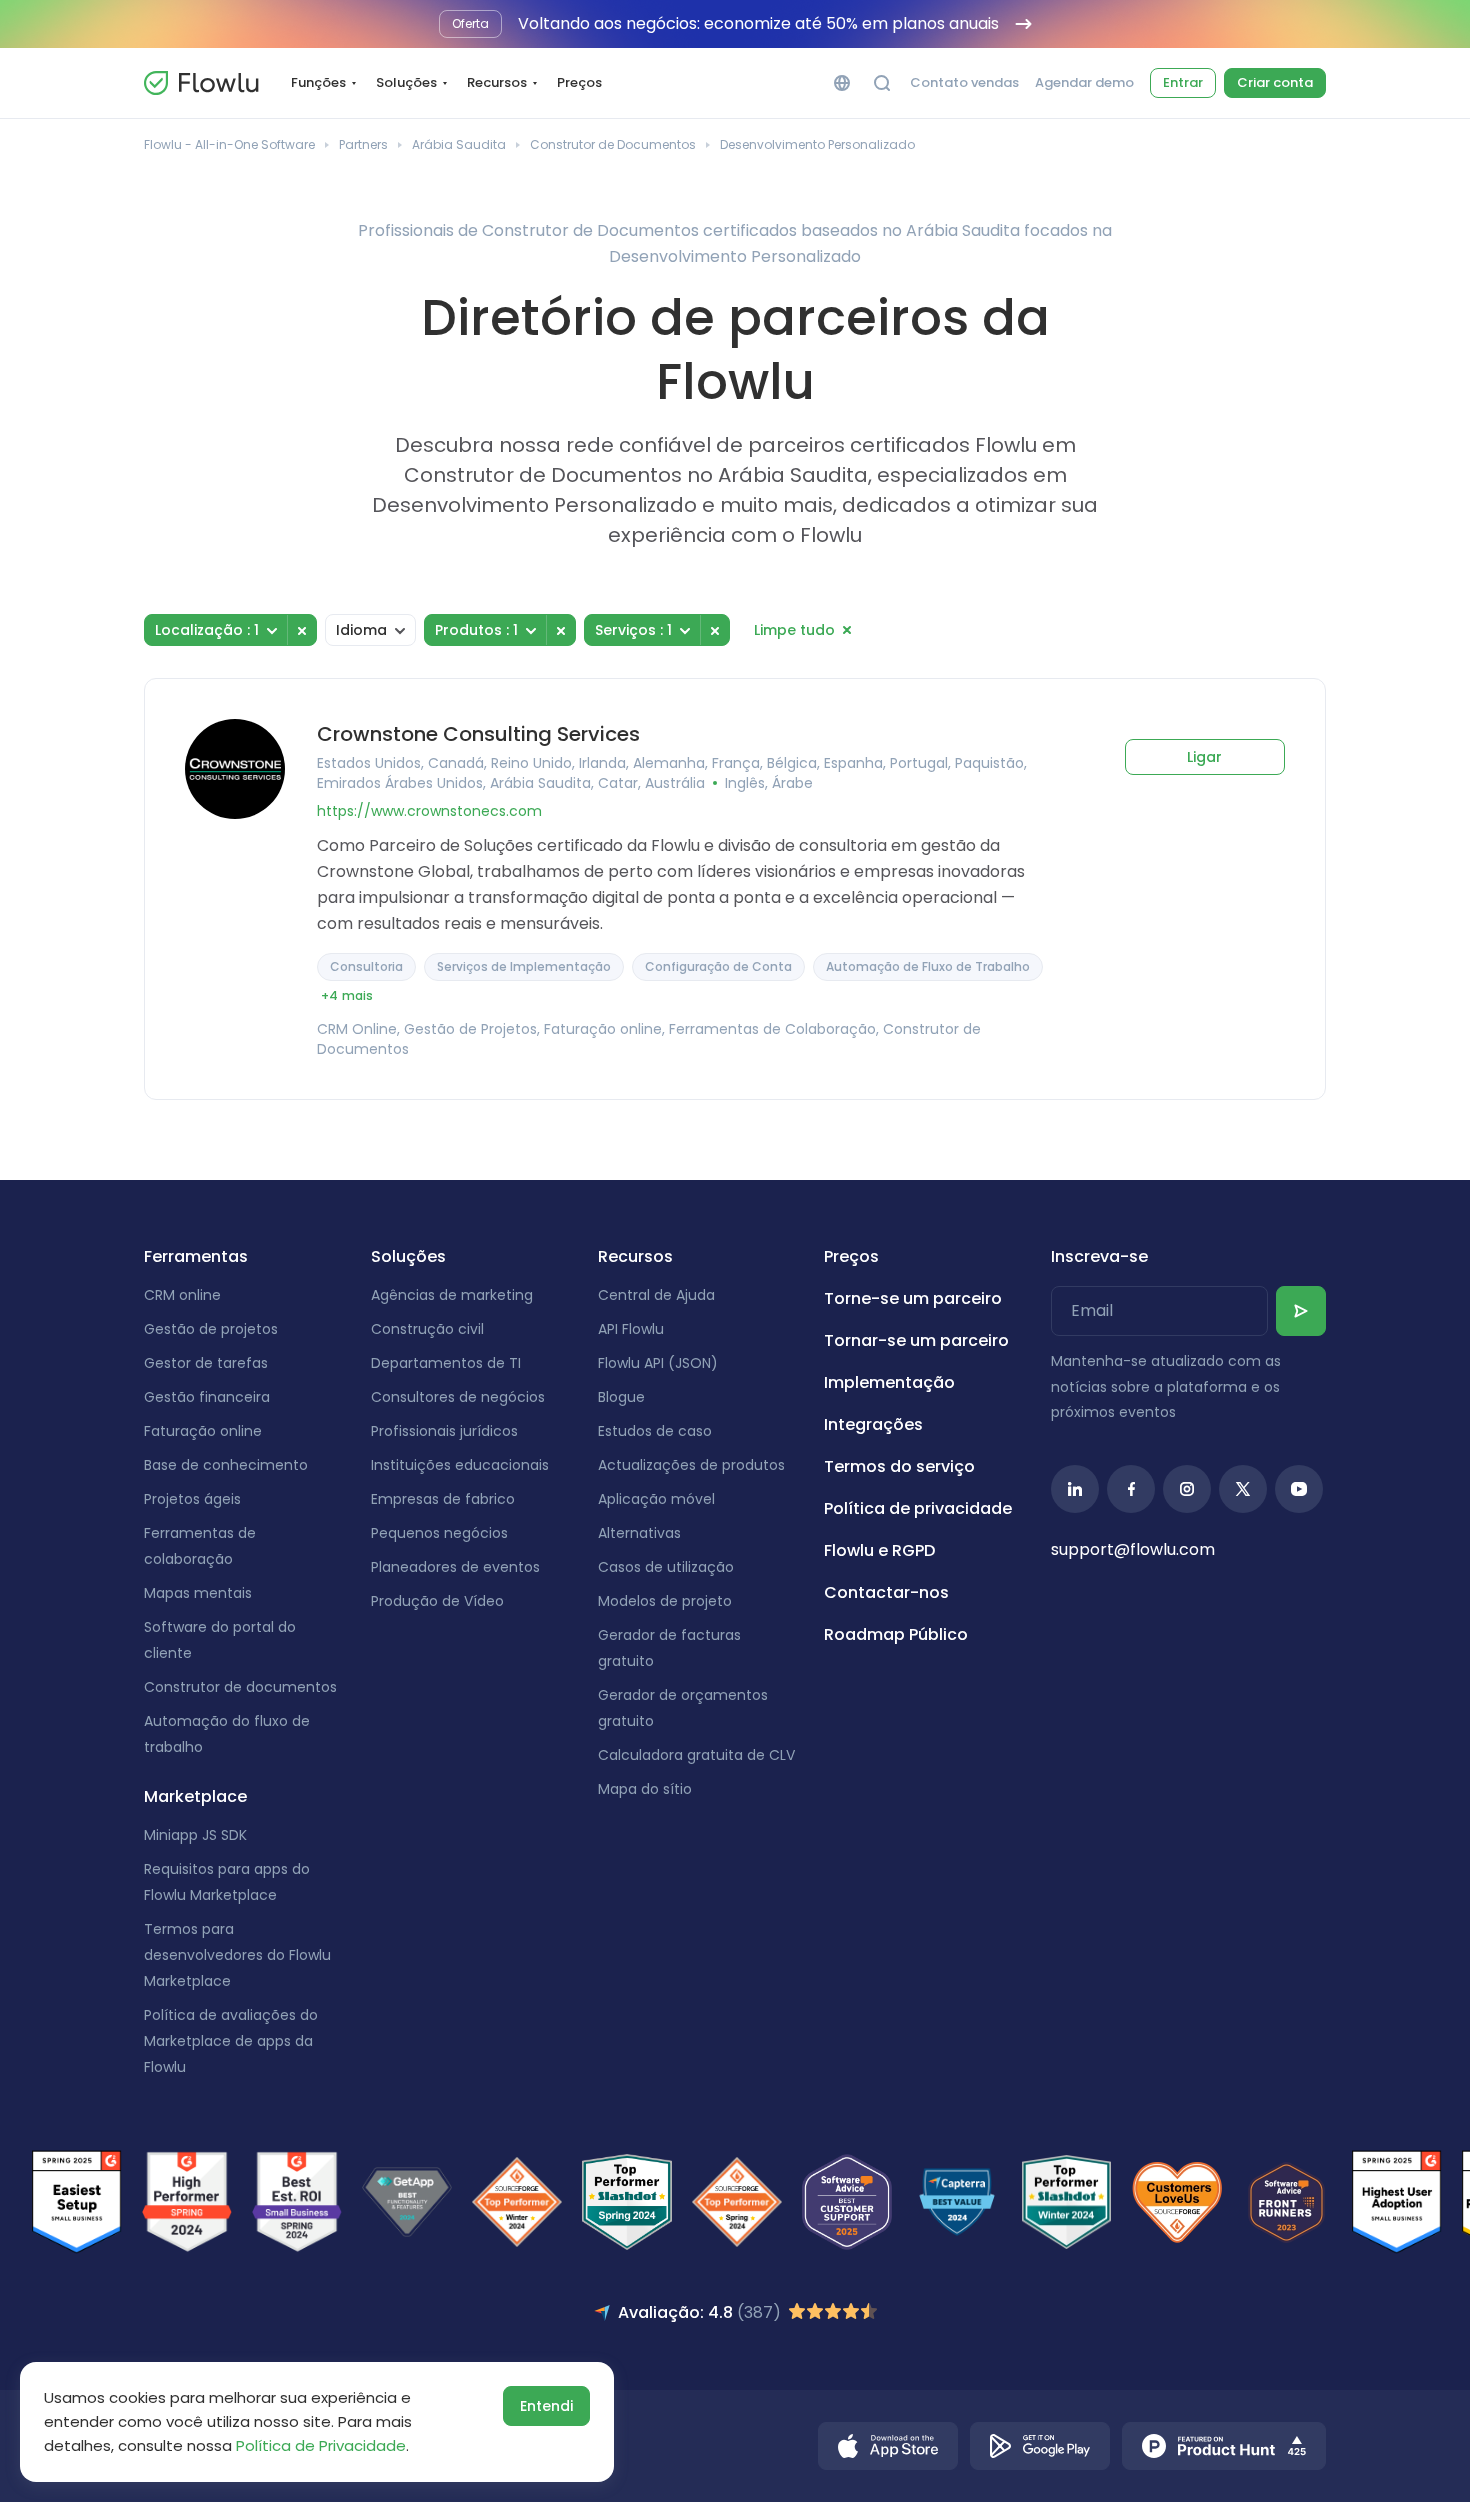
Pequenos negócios (439, 1533)
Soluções (406, 82)
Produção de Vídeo (437, 1601)
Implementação (889, 1382)
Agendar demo (1084, 83)
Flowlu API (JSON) (658, 1363)
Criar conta (1275, 82)
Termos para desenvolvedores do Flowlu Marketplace (237, 1955)
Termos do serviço (899, 1466)
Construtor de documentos (240, 1687)
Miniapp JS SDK (195, 1835)
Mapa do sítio (645, 1789)
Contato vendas (964, 83)
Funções (318, 82)
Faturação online (203, 1431)
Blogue (621, 1397)
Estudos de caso (655, 1431)
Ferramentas (196, 1256)
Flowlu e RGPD (879, 1550)
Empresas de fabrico (443, 1499)
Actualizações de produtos (691, 1465)
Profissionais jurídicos (444, 1431)
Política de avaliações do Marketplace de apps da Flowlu (231, 2041)
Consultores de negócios (458, 1397)
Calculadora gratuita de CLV (696, 1755)
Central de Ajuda (656, 1295)
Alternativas (639, 1533)
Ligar (1204, 757)
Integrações (873, 1424)
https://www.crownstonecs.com (429, 811)
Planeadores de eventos (455, 1567)
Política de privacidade (918, 1508)
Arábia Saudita (459, 144)
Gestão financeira (207, 1397)
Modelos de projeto (665, 1601)
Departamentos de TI (446, 1363)
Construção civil (427, 1329)
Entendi (546, 2406)
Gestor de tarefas (206, 1363)
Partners (363, 144)
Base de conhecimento (226, 1465)
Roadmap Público (896, 1634)
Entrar (1183, 82)
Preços (579, 82)
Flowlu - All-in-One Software (229, 144)
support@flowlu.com (1133, 1549)
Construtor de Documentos (613, 144)
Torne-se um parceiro (913, 1298)
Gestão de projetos (211, 1329)
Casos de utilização (666, 1567)
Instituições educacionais (460, 1465)
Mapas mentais (198, 1593)
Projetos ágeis (192, 1499)
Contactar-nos (886, 1592)
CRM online (182, 1295)
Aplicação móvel (656, 1499)
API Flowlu (631, 1329)
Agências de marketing (452, 1295)
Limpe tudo (794, 630)
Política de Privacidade (321, 2445)
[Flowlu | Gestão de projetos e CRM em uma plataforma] (201, 83)
